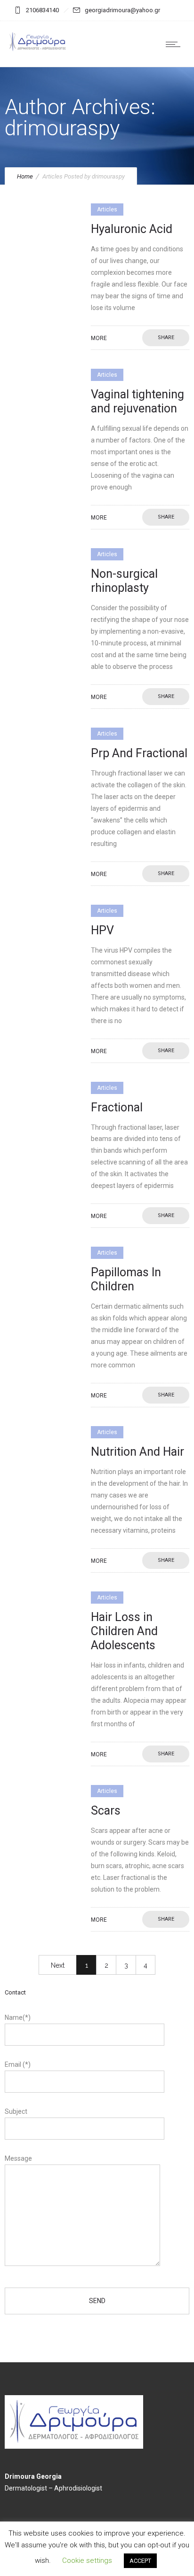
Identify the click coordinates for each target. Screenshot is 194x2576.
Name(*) (18, 2017)
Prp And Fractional (139, 753)
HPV (102, 930)
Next (58, 1965)
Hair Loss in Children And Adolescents (124, 1631)
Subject (16, 2111)
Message (18, 2158)
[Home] (38, 50)
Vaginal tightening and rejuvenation (137, 401)
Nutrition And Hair (137, 1452)
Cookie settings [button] (87, 2560)
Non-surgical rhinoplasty (124, 581)
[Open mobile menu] (175, 44)
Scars (106, 1811)
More (99, 338)
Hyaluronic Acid (132, 229)
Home (25, 176)
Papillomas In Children (126, 1279)
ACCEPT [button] (140, 2561)
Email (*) (18, 2064)
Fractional (117, 1107)
